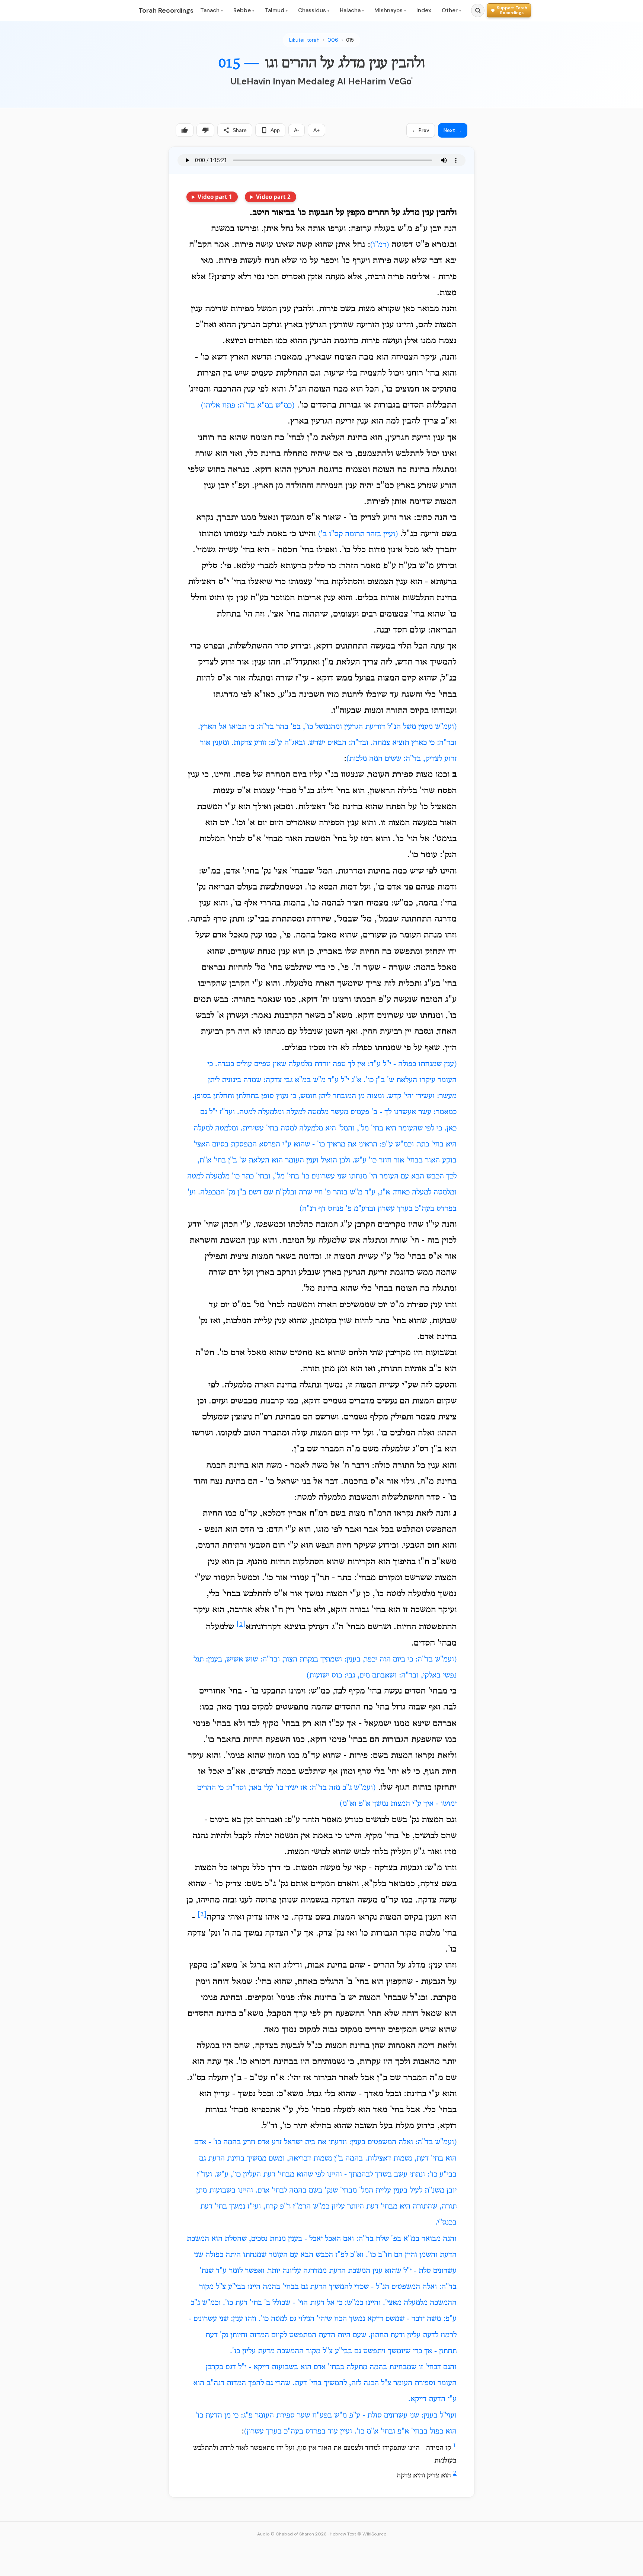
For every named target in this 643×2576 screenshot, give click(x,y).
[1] (241, 1624)
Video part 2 (273, 197)
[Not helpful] (205, 130)
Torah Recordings (166, 10)
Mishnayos (390, 10)
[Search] (478, 10)
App (275, 130)
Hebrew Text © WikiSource (358, 2534)
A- (297, 130)
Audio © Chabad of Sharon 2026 (292, 2534)
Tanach (212, 10)
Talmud (276, 10)
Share (240, 130)
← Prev (421, 130)
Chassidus (314, 10)
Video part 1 (215, 197)
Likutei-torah (304, 40)
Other (451, 10)
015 (350, 40)
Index (424, 10)
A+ (316, 130)
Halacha (352, 10)
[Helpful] (185, 130)
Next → (453, 130)
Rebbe (244, 10)
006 (333, 40)
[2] (202, 1915)
